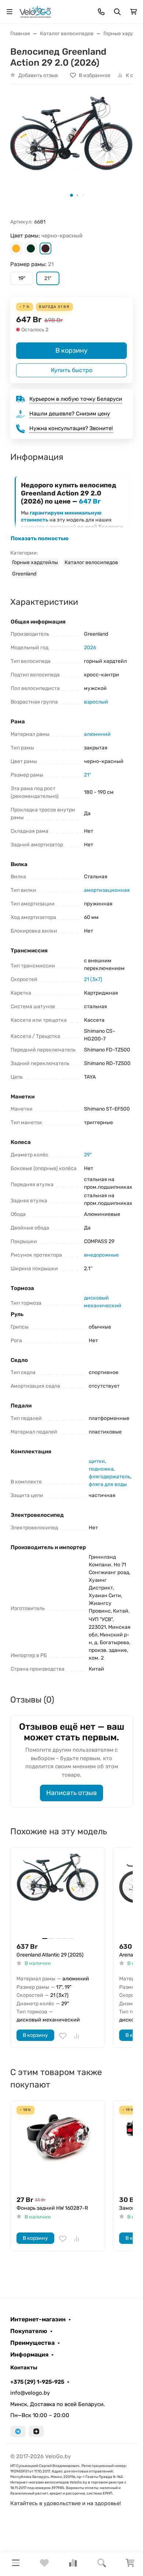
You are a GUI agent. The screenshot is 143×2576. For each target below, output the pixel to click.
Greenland (24, 574)
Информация (29, 2355)
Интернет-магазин (38, 2319)
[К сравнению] (77, 2036)
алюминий (97, 734)
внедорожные (101, 1255)
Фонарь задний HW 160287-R (52, 2208)
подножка (101, 1469)
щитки (97, 1461)
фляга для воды (108, 1484)
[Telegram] (18, 2431)
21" (87, 775)
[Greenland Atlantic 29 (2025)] (58, 1895)
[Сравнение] (73, 2565)
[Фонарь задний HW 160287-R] (58, 2148)
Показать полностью (40, 538)
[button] (16, 248)
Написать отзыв (71, 1793)
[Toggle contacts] (101, 12)
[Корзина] (130, 2565)
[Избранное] (44, 2565)
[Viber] (36, 2431)
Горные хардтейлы (35, 562)
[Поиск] (102, 2564)
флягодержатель (109, 1477)
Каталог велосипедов (91, 562)
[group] (71, 148)
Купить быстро (72, 370)
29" (88, 1155)
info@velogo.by (30, 2393)
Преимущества (32, 2343)
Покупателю (29, 2331)
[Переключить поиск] (117, 12)
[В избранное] (63, 2036)
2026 (90, 648)
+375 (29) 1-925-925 (37, 2382)
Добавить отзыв (38, 75)
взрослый (96, 702)
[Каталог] (16, 2564)
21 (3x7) (93, 979)
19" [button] (22, 278)
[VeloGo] (35, 11)
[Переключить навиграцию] (10, 12)
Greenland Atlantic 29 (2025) (50, 1955)
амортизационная (107, 890)
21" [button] (48, 278)
